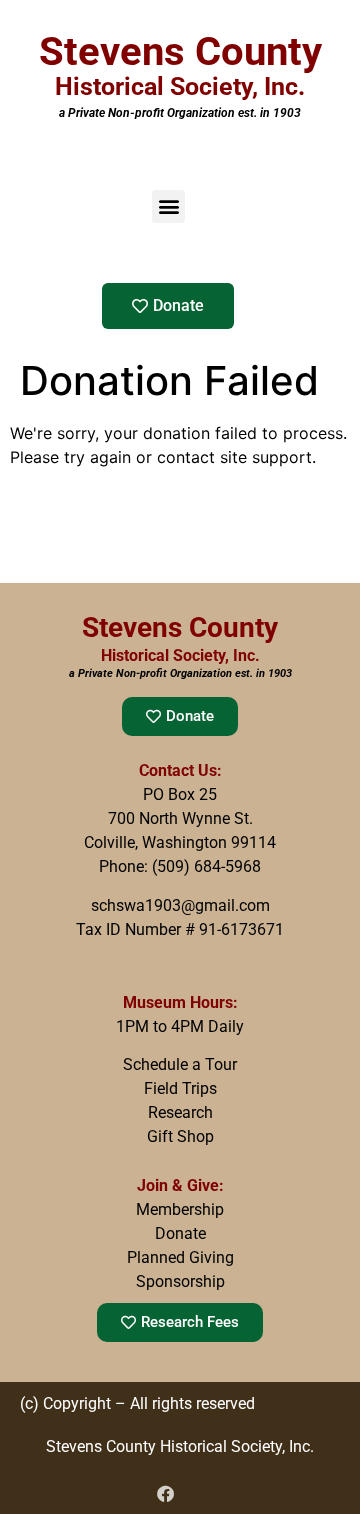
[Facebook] (165, 1493)
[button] (168, 206)
